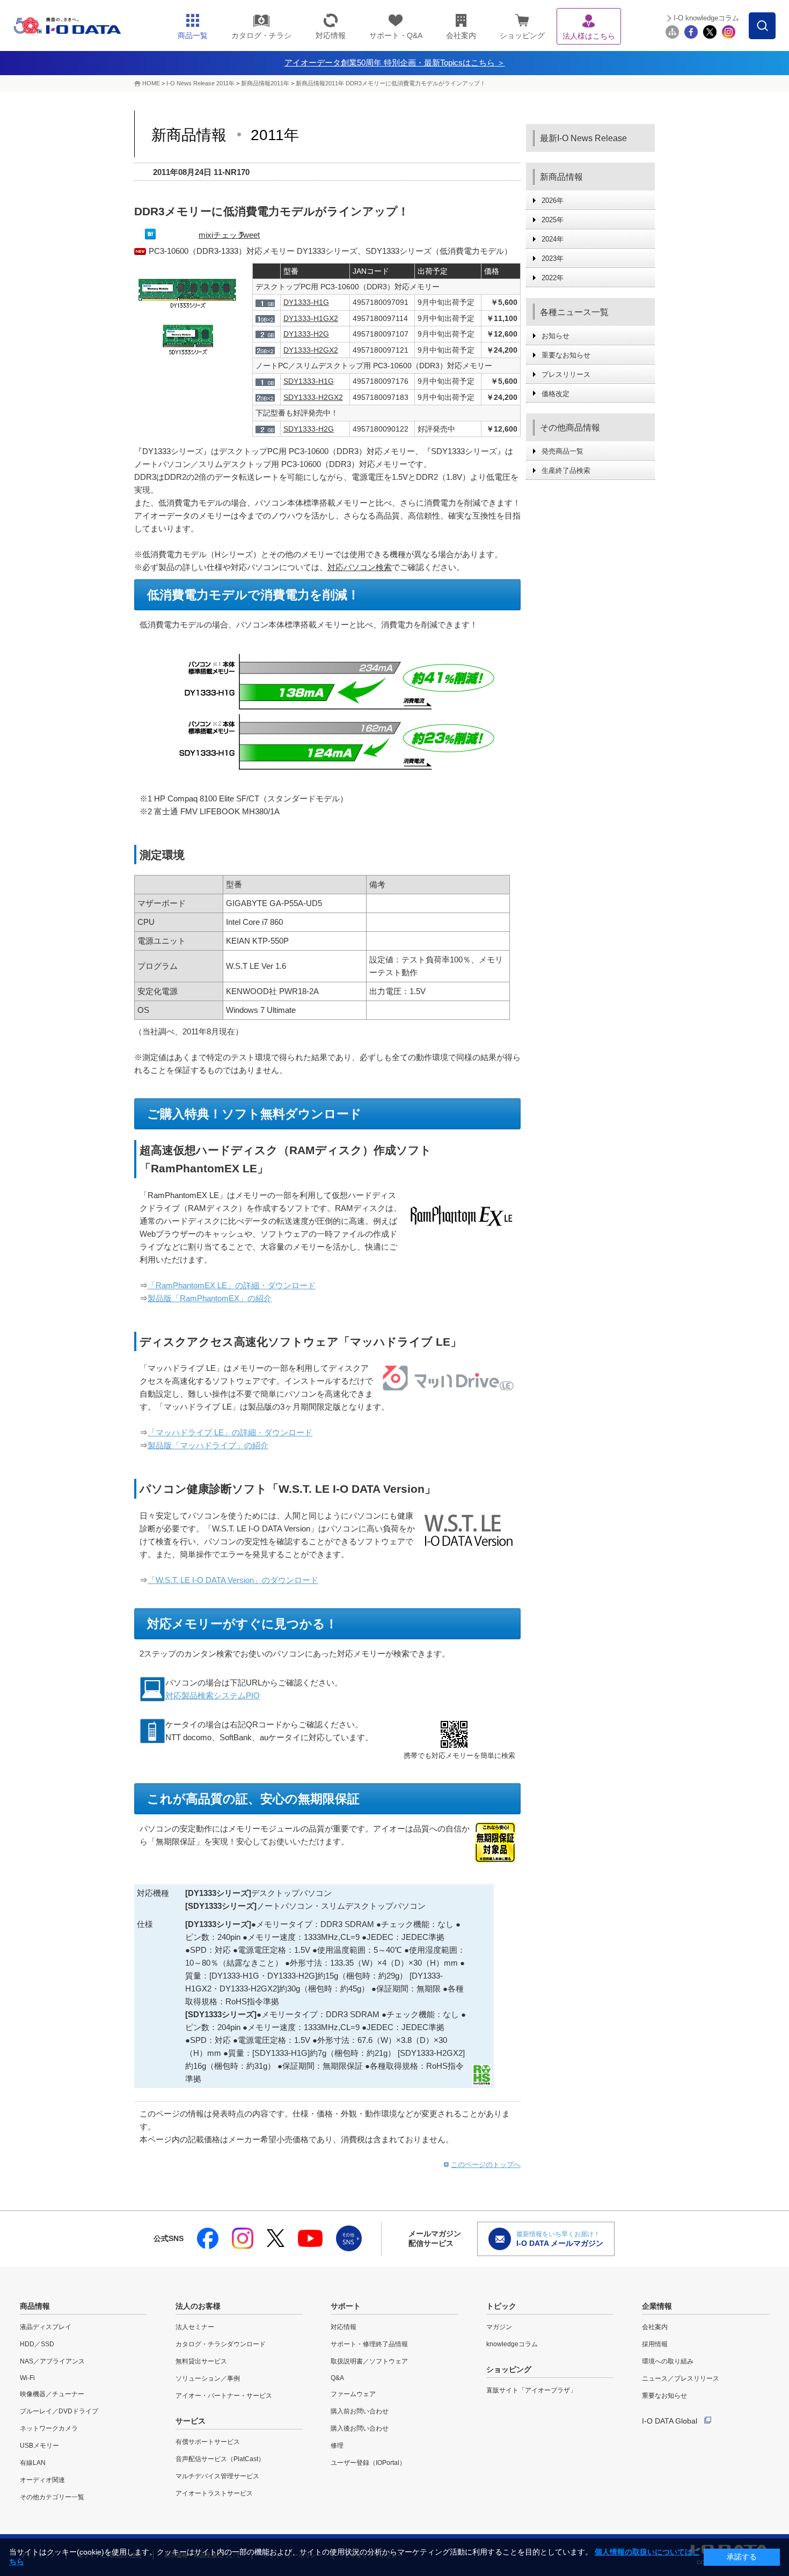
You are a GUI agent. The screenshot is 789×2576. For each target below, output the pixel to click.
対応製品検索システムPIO (213, 1695)
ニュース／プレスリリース (681, 2378)
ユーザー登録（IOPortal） (368, 2463)
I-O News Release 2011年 (200, 83)
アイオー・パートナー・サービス (224, 2396)
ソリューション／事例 (208, 2378)
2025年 (553, 220)
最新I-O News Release (583, 138)
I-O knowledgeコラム (706, 18)
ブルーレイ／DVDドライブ (59, 2411)
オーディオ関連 (42, 2480)
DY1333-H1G (306, 302)
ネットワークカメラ (49, 2428)
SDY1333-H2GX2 (313, 397)
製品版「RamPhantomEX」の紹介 (210, 1298)
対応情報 (344, 2327)
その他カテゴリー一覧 (52, 2497)
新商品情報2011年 (266, 83)
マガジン (499, 2327)
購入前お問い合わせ (360, 2411)
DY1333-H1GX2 (311, 318)
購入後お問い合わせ (360, 2428)
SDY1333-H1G (309, 381)
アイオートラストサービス (214, 2493)
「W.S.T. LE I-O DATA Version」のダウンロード (233, 1580)
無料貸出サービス (201, 2361)
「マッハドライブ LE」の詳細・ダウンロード (230, 1432)
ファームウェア (353, 2394)
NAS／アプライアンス (52, 2361)
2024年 (553, 239)
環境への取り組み (668, 2361)
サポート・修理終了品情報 (369, 2344)
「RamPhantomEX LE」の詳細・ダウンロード (232, 1285)
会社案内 (655, 2327)
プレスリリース (566, 374)
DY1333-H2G (306, 334)
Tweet (249, 235)
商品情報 (35, 2306)
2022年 (553, 278)
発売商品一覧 (562, 451)
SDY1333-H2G (309, 429)
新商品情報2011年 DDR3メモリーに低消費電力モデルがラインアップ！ (391, 83)
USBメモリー (39, 2446)
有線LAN (33, 2463)
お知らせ (556, 336)
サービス (191, 2421)
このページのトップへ (486, 2165)
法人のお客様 (198, 2306)
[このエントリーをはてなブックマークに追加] (150, 236)
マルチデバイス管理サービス (217, 2476)
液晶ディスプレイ (46, 2327)
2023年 (553, 258)
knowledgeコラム (512, 2344)
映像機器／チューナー (52, 2394)
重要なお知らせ (566, 355)
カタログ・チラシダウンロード (221, 2344)
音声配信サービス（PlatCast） (220, 2459)
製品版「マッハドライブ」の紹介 (208, 1445)
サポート (346, 2306)
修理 (337, 2446)
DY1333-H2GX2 (311, 350)
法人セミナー (195, 2327)
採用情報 (655, 2344)
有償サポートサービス (208, 2442)
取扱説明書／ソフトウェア (369, 2361)
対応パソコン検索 (360, 567)
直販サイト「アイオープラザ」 (531, 2390)
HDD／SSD (37, 2344)
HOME (151, 83)
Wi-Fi (27, 2378)
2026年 (553, 200)
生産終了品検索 (566, 470)
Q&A (337, 2378)
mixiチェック (222, 235)
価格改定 (556, 394)
